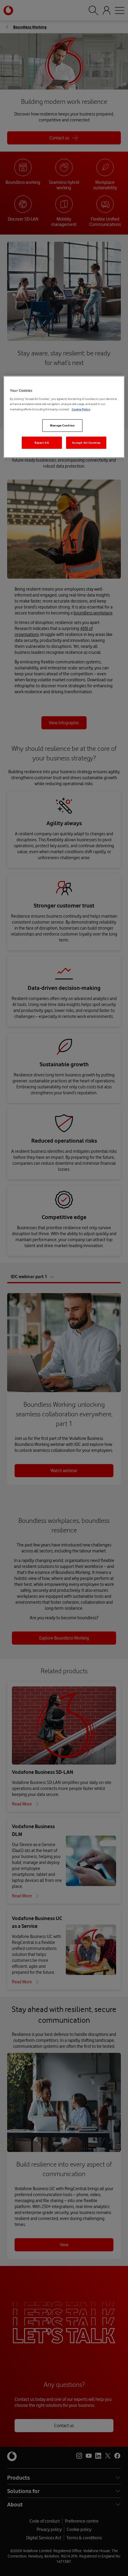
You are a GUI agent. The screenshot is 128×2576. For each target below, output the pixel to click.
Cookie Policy (81, 409)
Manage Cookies (62, 425)
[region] (64, 417)
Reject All (42, 443)
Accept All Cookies (86, 443)
